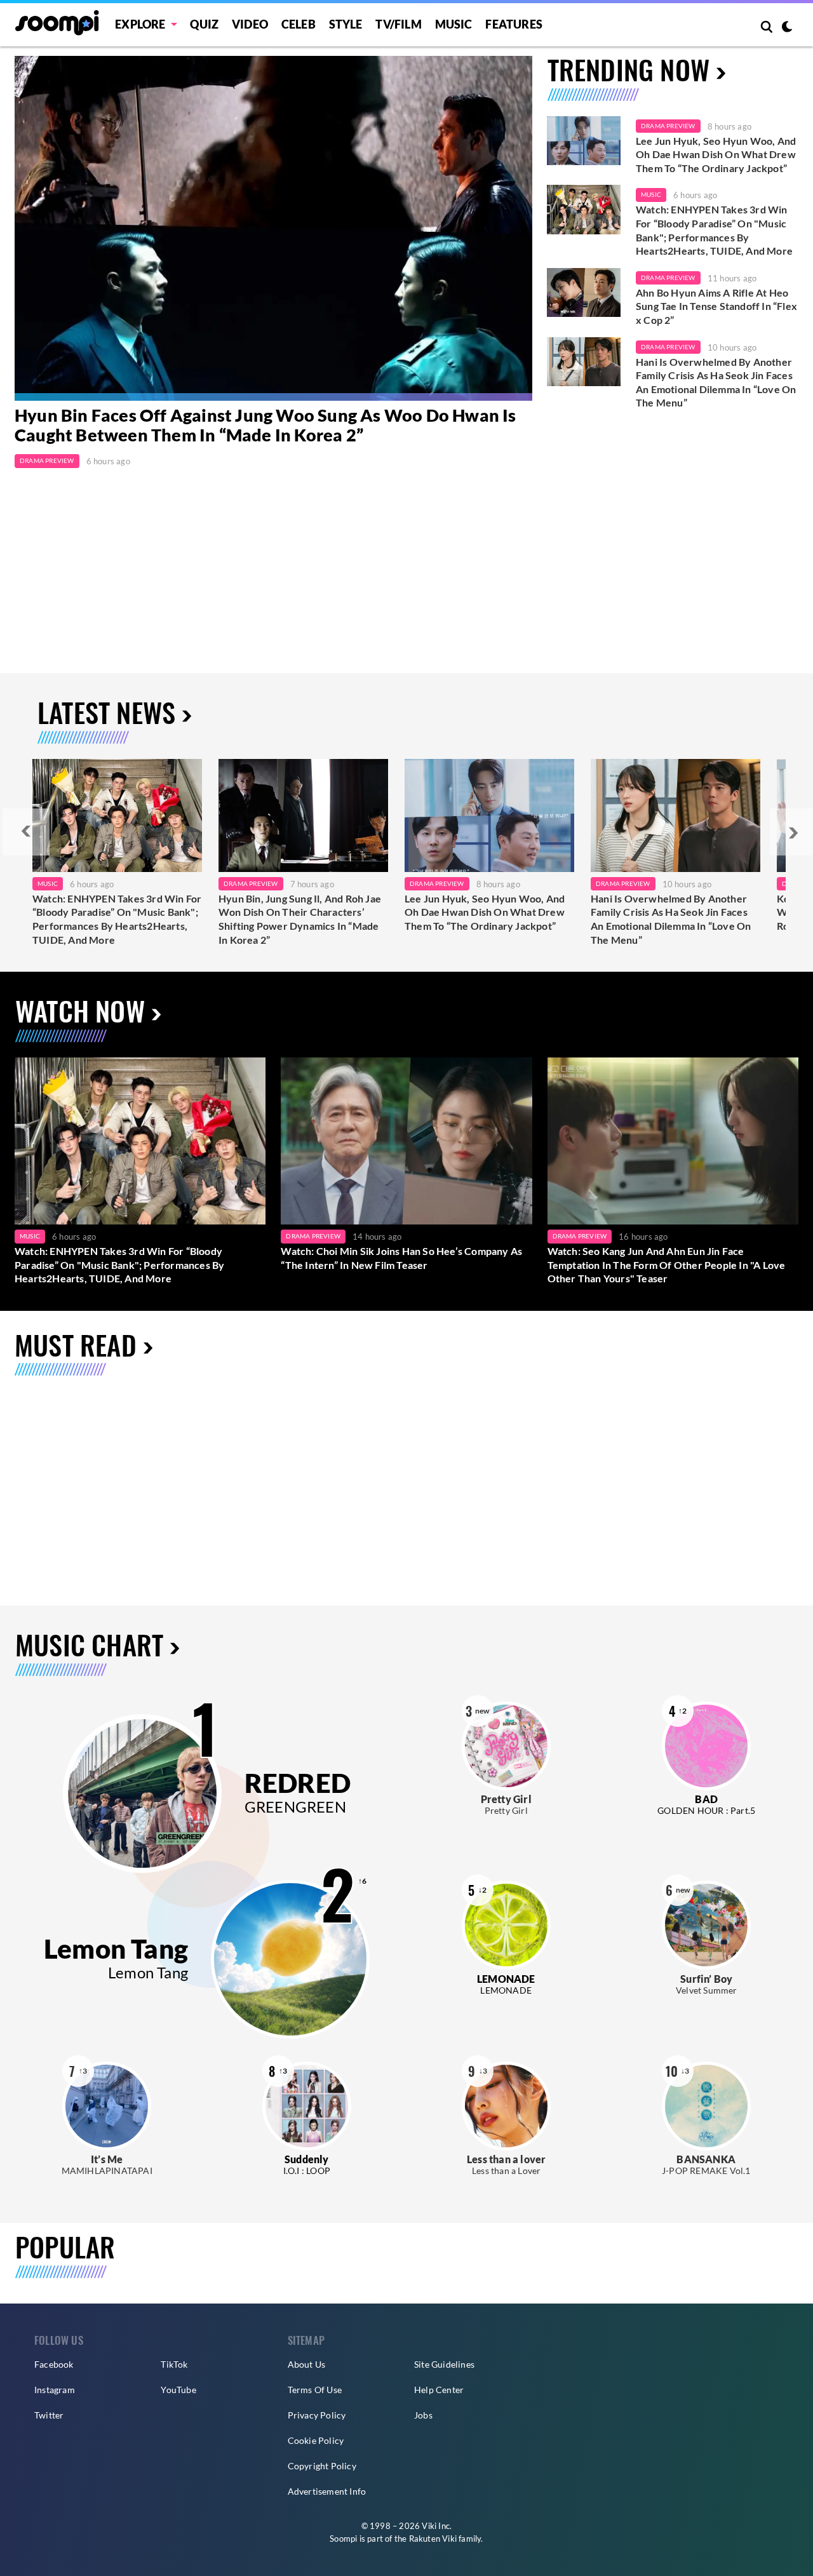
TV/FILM (398, 24)
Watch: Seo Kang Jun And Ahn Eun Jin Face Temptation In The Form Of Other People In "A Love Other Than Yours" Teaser (667, 1265)
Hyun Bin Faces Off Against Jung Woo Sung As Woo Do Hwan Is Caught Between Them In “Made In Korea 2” (265, 426)
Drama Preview (47, 460)
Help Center (439, 2390)
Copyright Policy (322, 2466)
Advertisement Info (327, 2491)
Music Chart (89, 1645)
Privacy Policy (317, 2415)
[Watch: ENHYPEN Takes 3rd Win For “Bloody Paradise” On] (117, 815)
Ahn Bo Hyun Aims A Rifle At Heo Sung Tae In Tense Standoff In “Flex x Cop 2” (716, 306)
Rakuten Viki (433, 2539)
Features (514, 24)
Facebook (54, 2364)
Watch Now (80, 1010)
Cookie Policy (316, 2440)
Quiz (204, 24)
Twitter (49, 2415)
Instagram (55, 2390)
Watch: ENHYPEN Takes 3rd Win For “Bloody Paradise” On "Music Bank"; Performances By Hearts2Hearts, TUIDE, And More (714, 230)
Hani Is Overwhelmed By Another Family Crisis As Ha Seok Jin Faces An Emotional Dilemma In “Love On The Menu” (716, 382)
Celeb (299, 24)
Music (454, 24)
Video (250, 24)
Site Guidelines (444, 2364)
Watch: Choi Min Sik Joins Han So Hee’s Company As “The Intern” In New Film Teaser (401, 1258)
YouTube (178, 2390)
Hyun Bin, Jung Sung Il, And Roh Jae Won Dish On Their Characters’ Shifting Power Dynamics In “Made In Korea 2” (300, 919)
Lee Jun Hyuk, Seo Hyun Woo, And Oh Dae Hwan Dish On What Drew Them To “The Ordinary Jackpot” (716, 154)
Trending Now (628, 69)
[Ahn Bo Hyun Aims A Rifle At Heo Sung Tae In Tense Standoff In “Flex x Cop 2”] (584, 293)
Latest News (106, 712)
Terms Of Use (315, 2390)
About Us (307, 2364)
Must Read (76, 1344)
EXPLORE (140, 24)
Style (346, 24)
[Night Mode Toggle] (787, 28)
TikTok (174, 2364)
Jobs (423, 2415)
